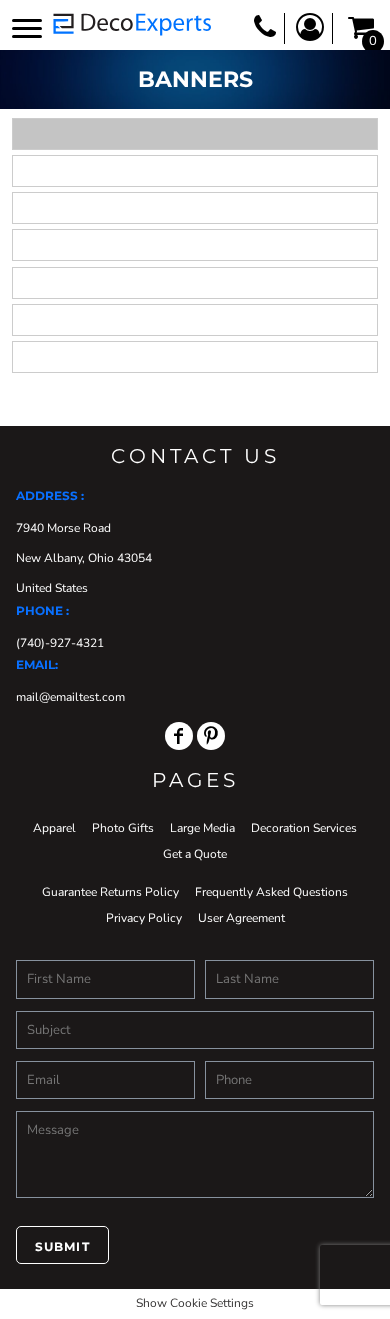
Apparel (54, 828)
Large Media (202, 828)
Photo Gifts (123, 828)
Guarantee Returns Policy (110, 892)
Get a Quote (195, 854)
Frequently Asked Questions (271, 892)
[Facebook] (179, 736)
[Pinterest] (211, 736)
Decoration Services (304, 828)
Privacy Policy (144, 918)
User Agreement (241, 918)
